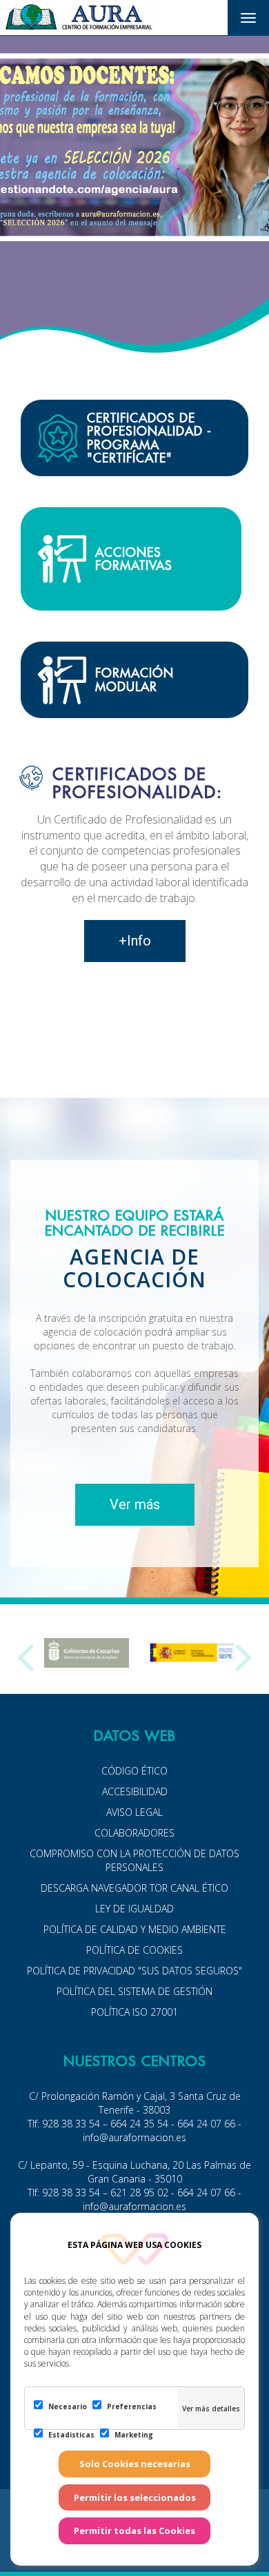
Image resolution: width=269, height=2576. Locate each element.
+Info (135, 941)
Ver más (135, 1504)
